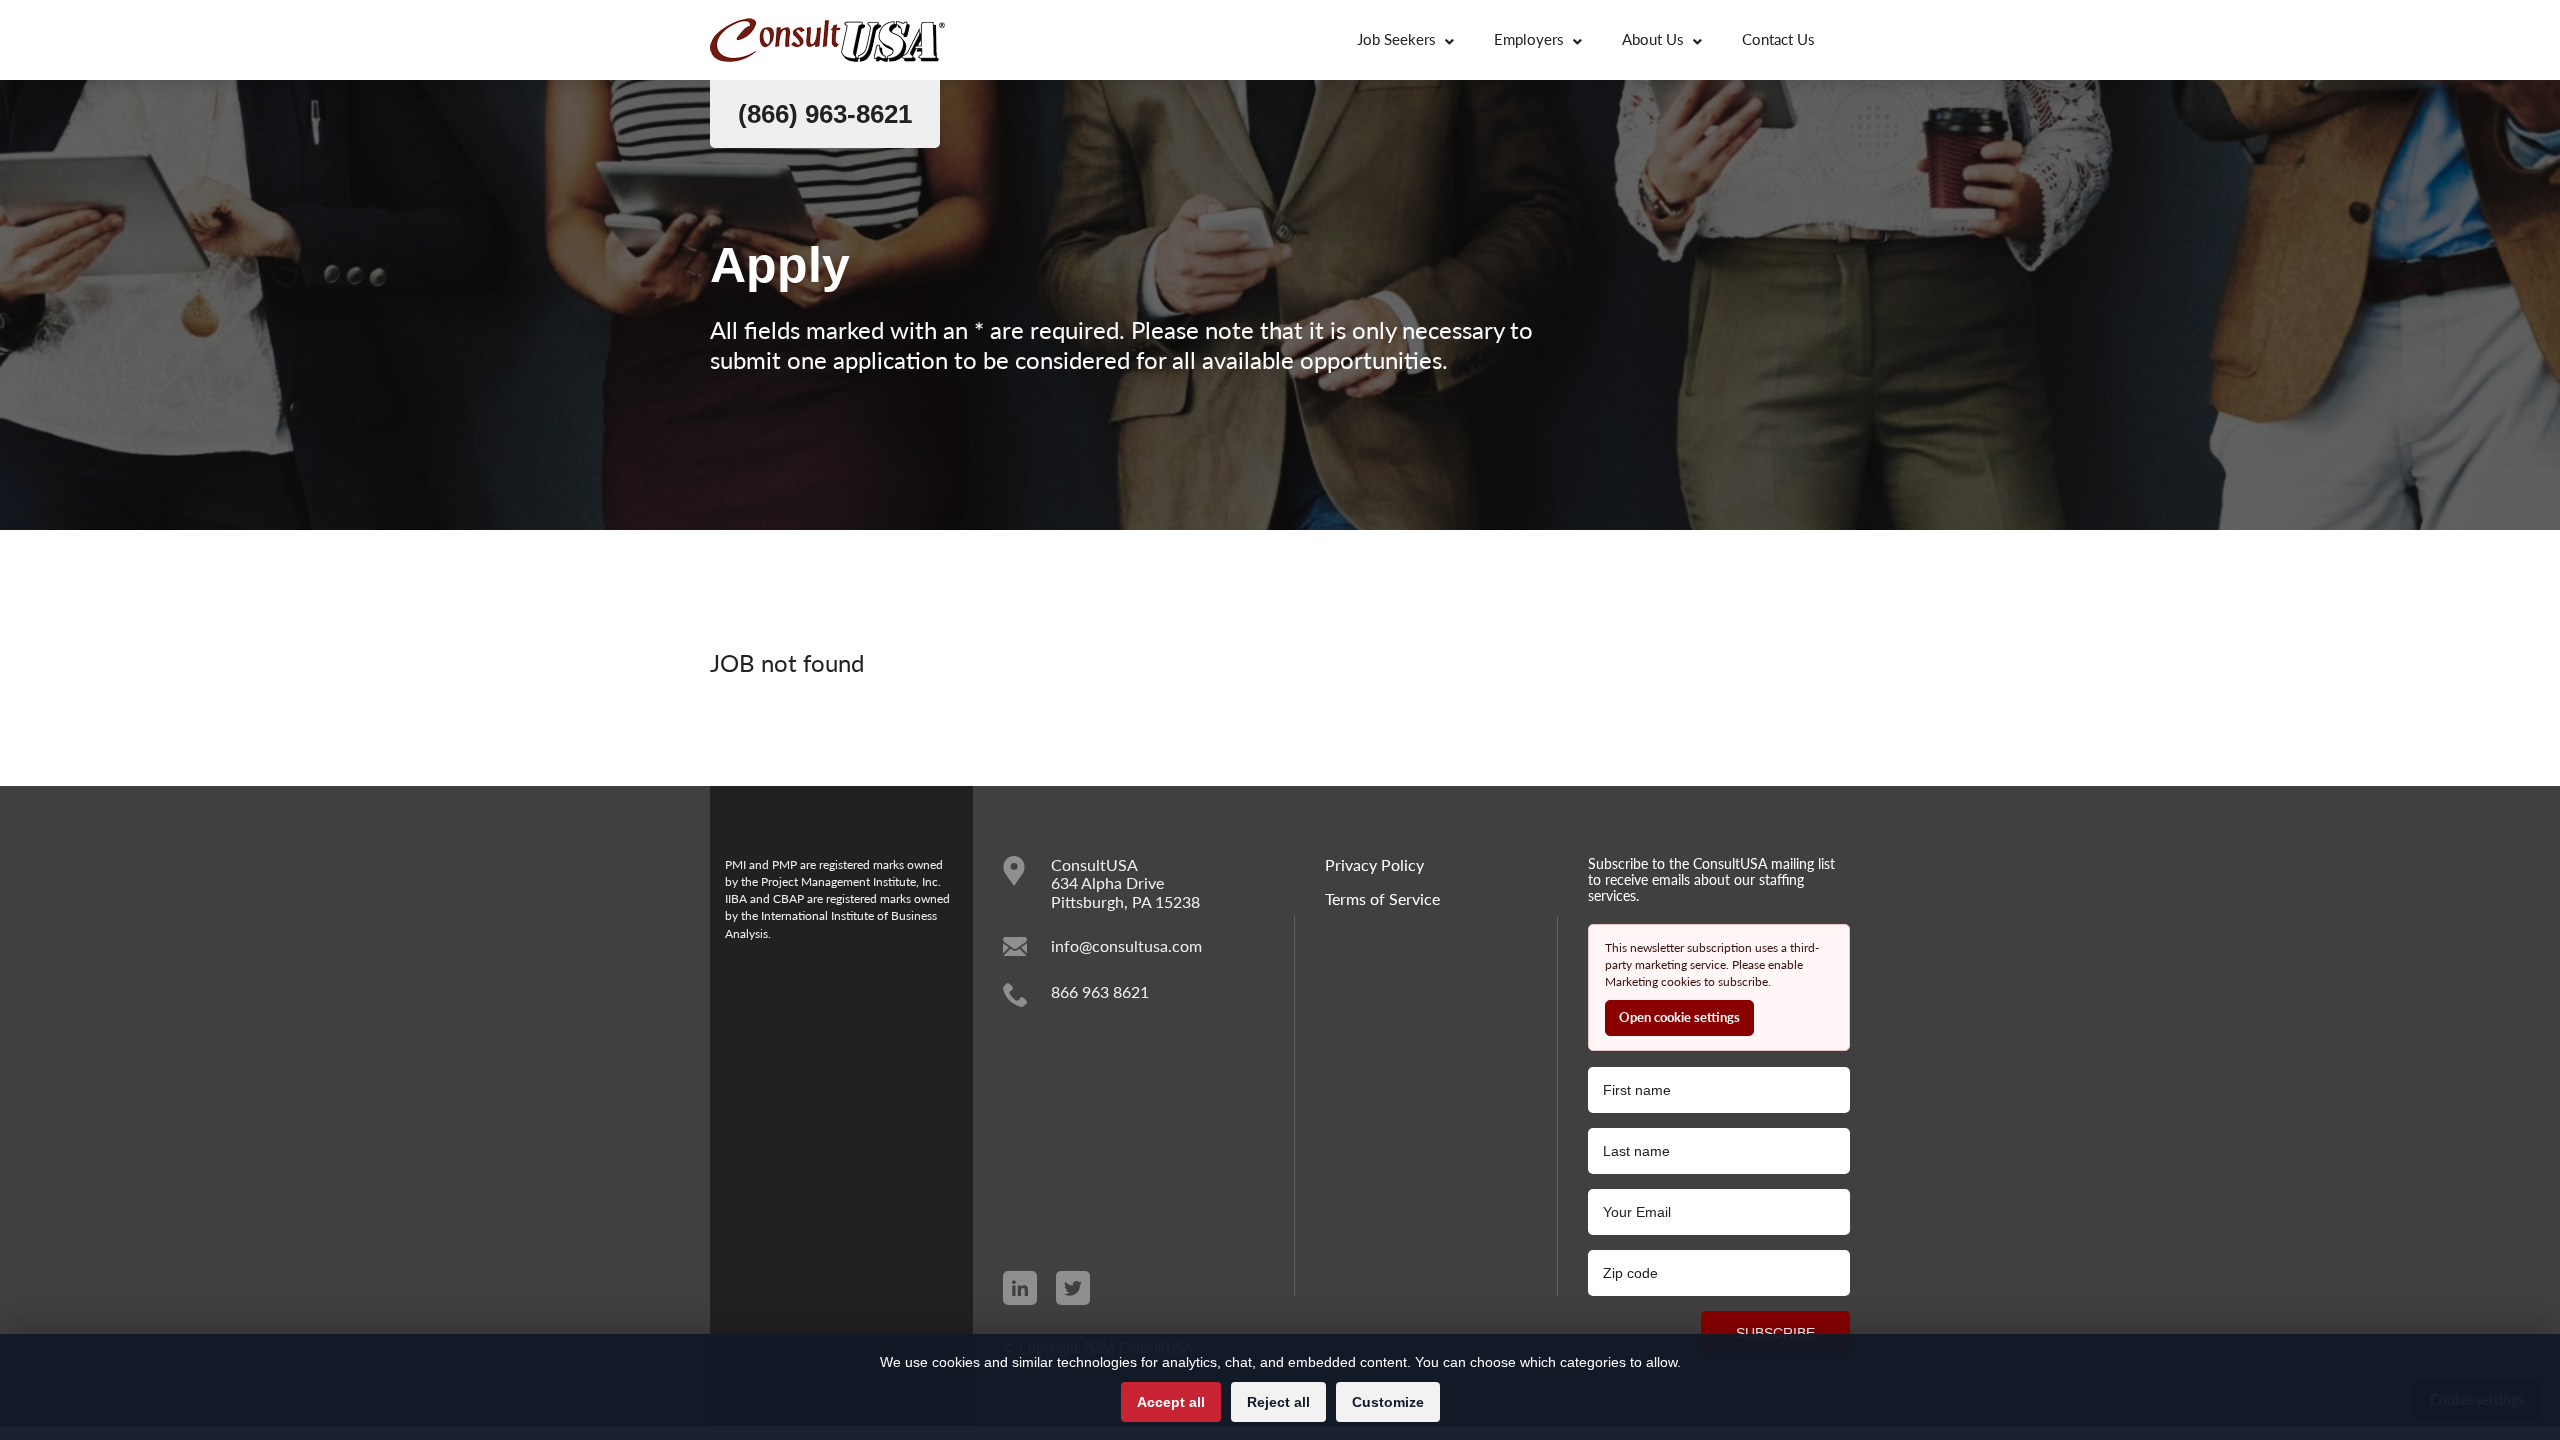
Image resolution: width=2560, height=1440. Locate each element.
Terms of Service (1382, 899)
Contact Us (1778, 39)
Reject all (1278, 1402)
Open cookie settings (1679, 1017)
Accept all (1171, 1402)
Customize (1388, 1402)
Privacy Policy (1374, 865)
